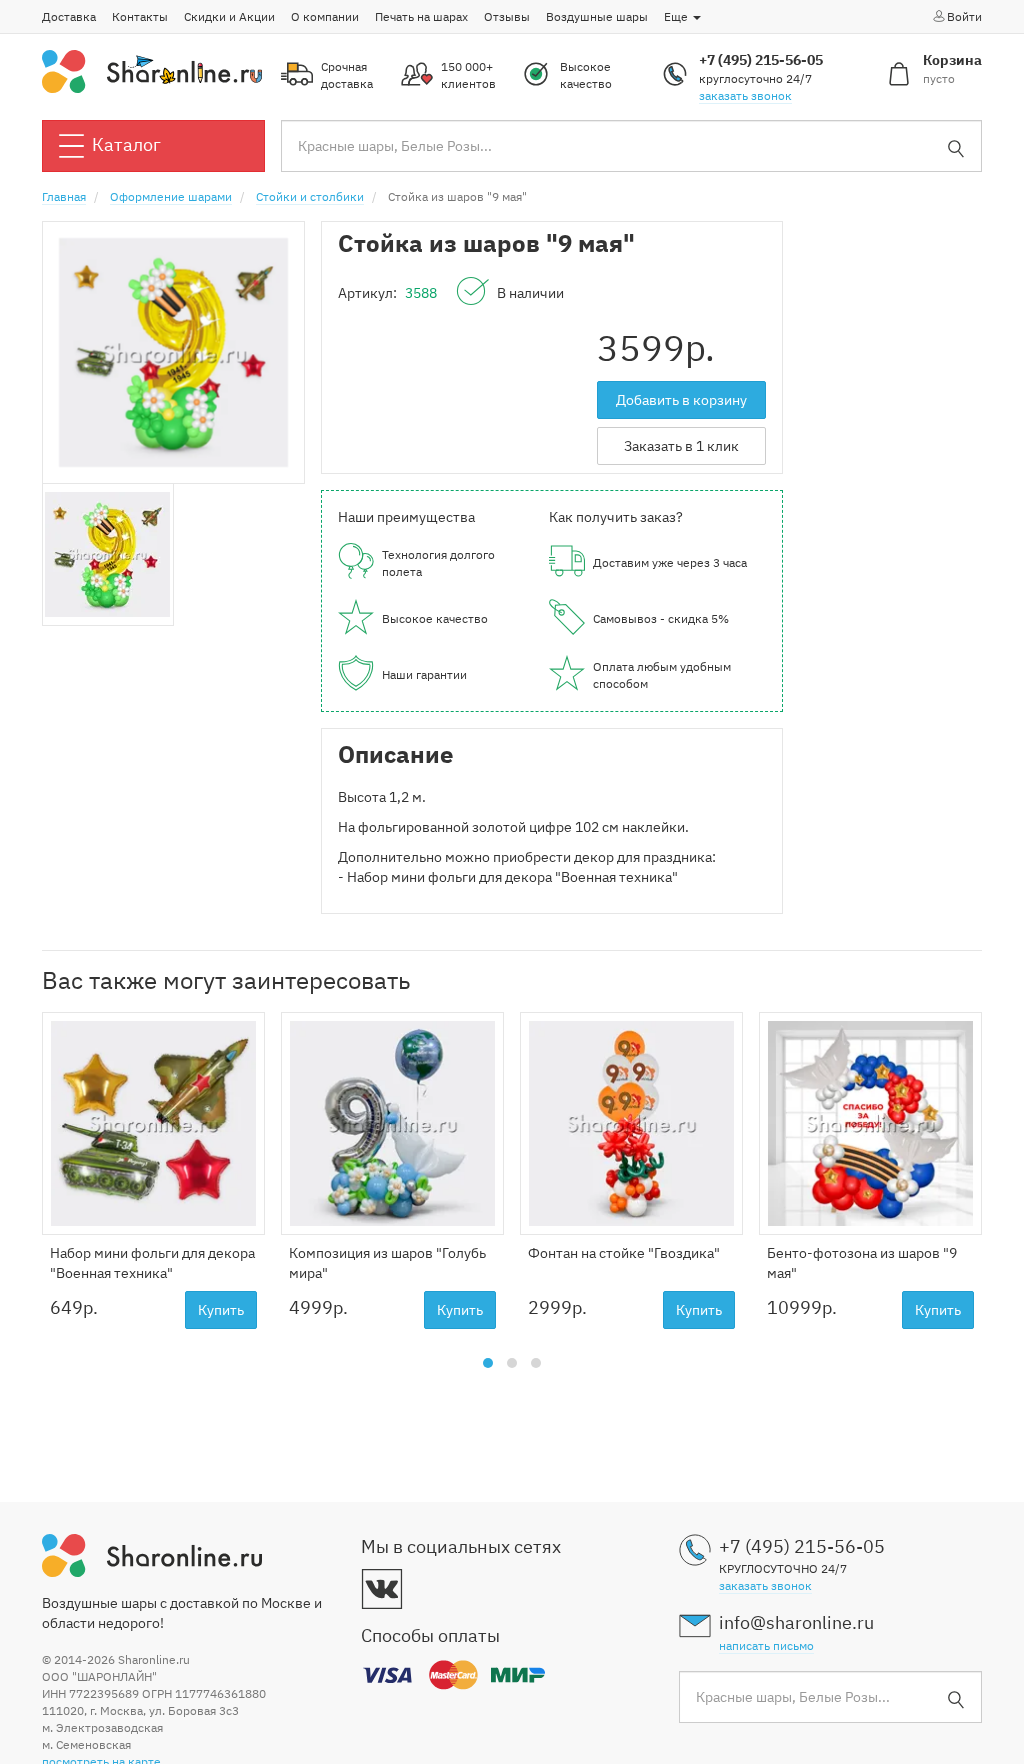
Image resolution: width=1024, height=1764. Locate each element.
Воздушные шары (597, 16)
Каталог (126, 144)
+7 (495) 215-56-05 (761, 60)
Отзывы (507, 16)
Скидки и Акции (229, 16)
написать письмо (766, 1645)
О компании (325, 16)
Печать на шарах (421, 16)
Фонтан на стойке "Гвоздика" (624, 1253)
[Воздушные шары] (152, 70)
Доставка (69, 16)
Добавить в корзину (681, 400)
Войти (964, 16)
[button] (488, 1363)
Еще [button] (677, 16)
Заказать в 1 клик (681, 446)
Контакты (140, 16)
